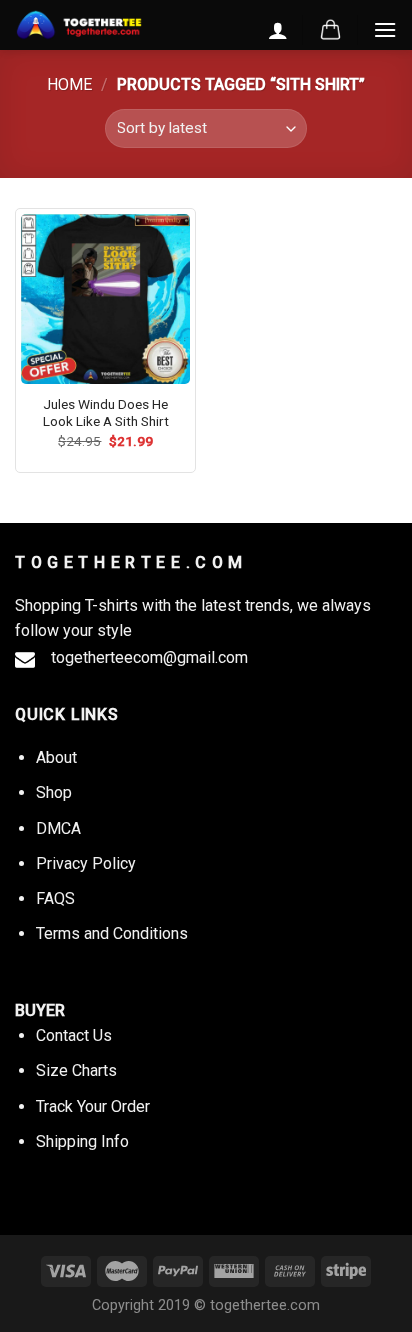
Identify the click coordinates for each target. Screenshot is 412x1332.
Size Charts (76, 1070)
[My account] (278, 30)
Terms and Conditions (112, 933)
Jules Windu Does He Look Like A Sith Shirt (106, 413)
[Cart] (330, 30)
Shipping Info (82, 1141)
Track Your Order (93, 1106)
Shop (54, 792)
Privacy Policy (86, 863)
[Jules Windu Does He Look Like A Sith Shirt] (105, 298)
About (56, 757)
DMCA (58, 828)
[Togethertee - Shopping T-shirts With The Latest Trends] (79, 25)
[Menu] (385, 29)
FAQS (55, 898)
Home (69, 84)
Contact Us (74, 1035)
